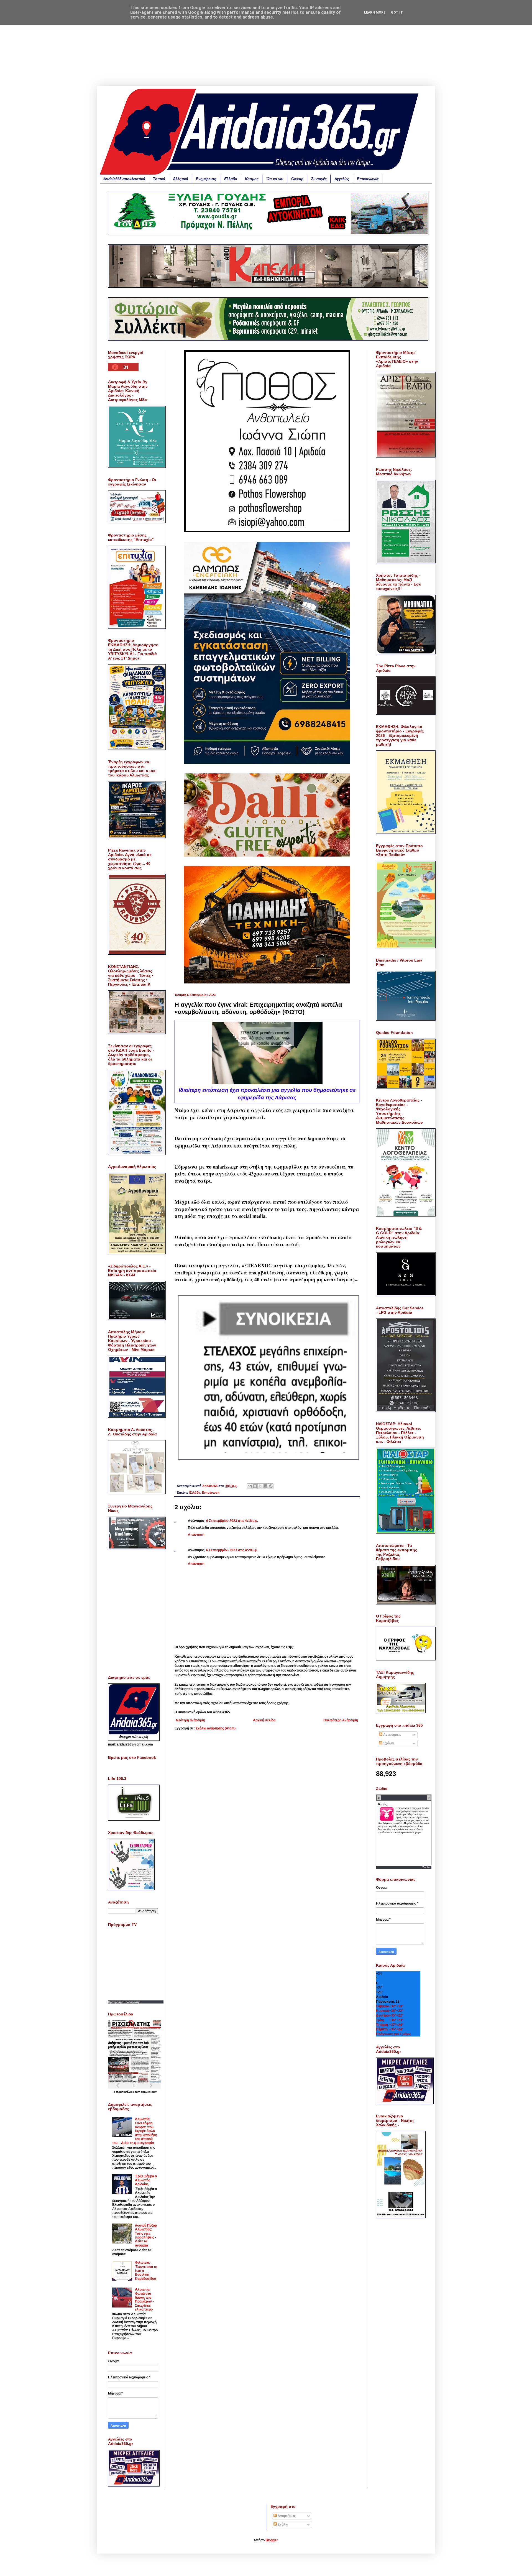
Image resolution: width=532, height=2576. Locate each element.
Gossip (297, 179)
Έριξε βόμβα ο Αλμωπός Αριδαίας (146, 2180)
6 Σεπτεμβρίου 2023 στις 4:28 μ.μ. (232, 1550)
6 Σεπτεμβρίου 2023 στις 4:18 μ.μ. (232, 1521)
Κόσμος (252, 179)
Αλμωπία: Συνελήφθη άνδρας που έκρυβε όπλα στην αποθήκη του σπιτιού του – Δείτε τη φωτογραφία (135, 2131)
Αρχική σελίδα (264, 1720)
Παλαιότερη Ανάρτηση (341, 1720)
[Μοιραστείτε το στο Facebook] (265, 1486)
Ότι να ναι (275, 179)
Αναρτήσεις (392, 1735)
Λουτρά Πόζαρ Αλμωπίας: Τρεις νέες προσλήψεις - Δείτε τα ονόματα (146, 2235)
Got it (397, 12)
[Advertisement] (266, 47)
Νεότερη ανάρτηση (190, 1720)
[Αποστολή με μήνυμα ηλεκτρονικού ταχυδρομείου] (250, 1486)
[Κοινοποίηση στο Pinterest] (271, 1486)
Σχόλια (388, 1743)
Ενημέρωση (206, 179)
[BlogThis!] (255, 1486)
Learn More (375, 12)
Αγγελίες (342, 179)
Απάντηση (196, 1535)
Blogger (272, 2540)
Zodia (426, 1867)
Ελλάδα (231, 179)
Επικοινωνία (368, 179)
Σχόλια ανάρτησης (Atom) (216, 1728)
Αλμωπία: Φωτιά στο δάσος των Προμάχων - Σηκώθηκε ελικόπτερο (144, 2299)
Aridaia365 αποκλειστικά (124, 179)
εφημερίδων (149, 2092)
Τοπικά (159, 179)
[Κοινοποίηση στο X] (260, 1486)
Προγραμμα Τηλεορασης (124, 2002)
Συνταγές (319, 179)
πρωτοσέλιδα (126, 2092)
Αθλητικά (181, 179)
